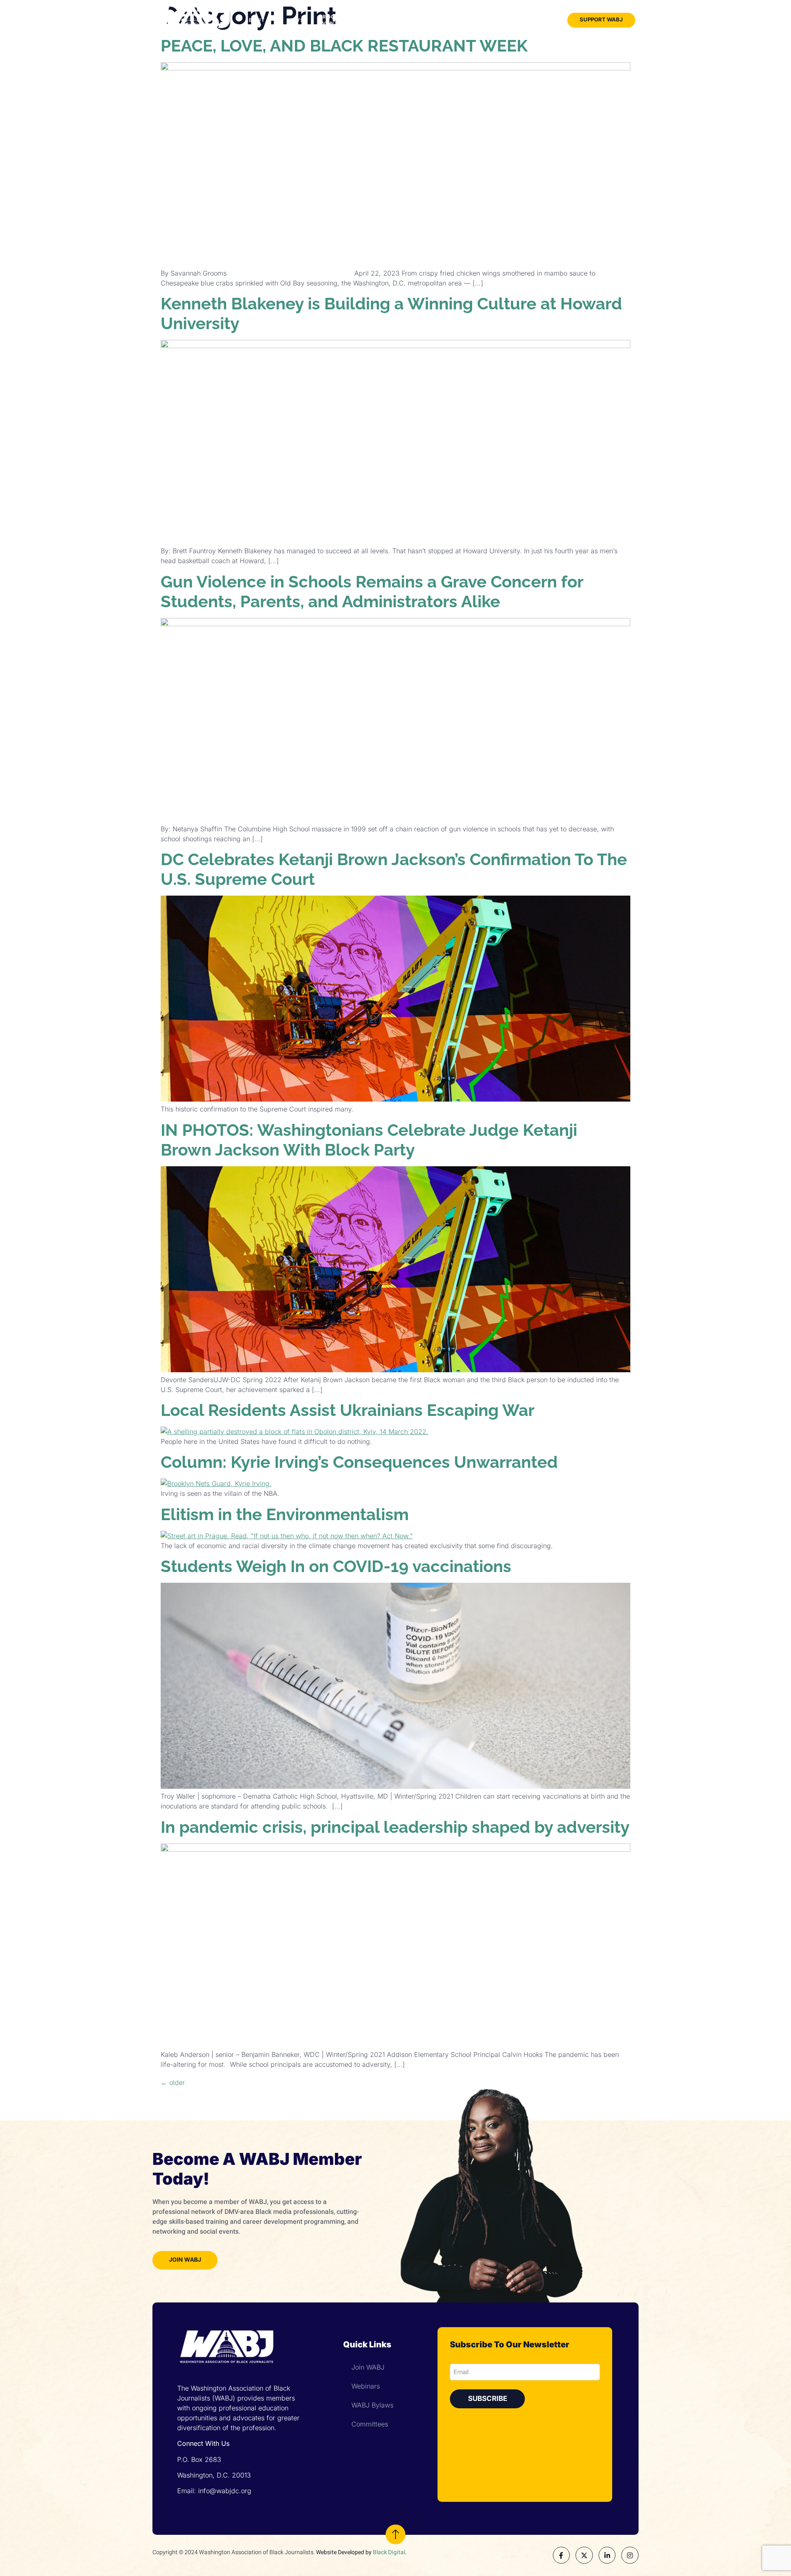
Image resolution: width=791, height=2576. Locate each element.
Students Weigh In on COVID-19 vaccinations (336, 1566)
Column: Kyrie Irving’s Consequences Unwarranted (359, 1462)
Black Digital (389, 2552)
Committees (370, 2424)
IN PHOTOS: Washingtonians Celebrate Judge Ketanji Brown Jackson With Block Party (369, 1140)
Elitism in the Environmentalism (285, 1514)
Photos (489, 20)
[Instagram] (630, 2555)
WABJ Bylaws (372, 2405)
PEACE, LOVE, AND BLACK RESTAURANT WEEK (344, 46)
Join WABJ (524, 20)
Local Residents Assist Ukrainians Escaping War (348, 1410)
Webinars (366, 2386)
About (255, 20)
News (296, 20)
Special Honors (417, 20)
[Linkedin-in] (607, 2555)
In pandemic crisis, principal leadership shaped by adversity (395, 1827)
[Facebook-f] (562, 2555)
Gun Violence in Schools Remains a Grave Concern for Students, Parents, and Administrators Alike (372, 591)
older (173, 2082)
